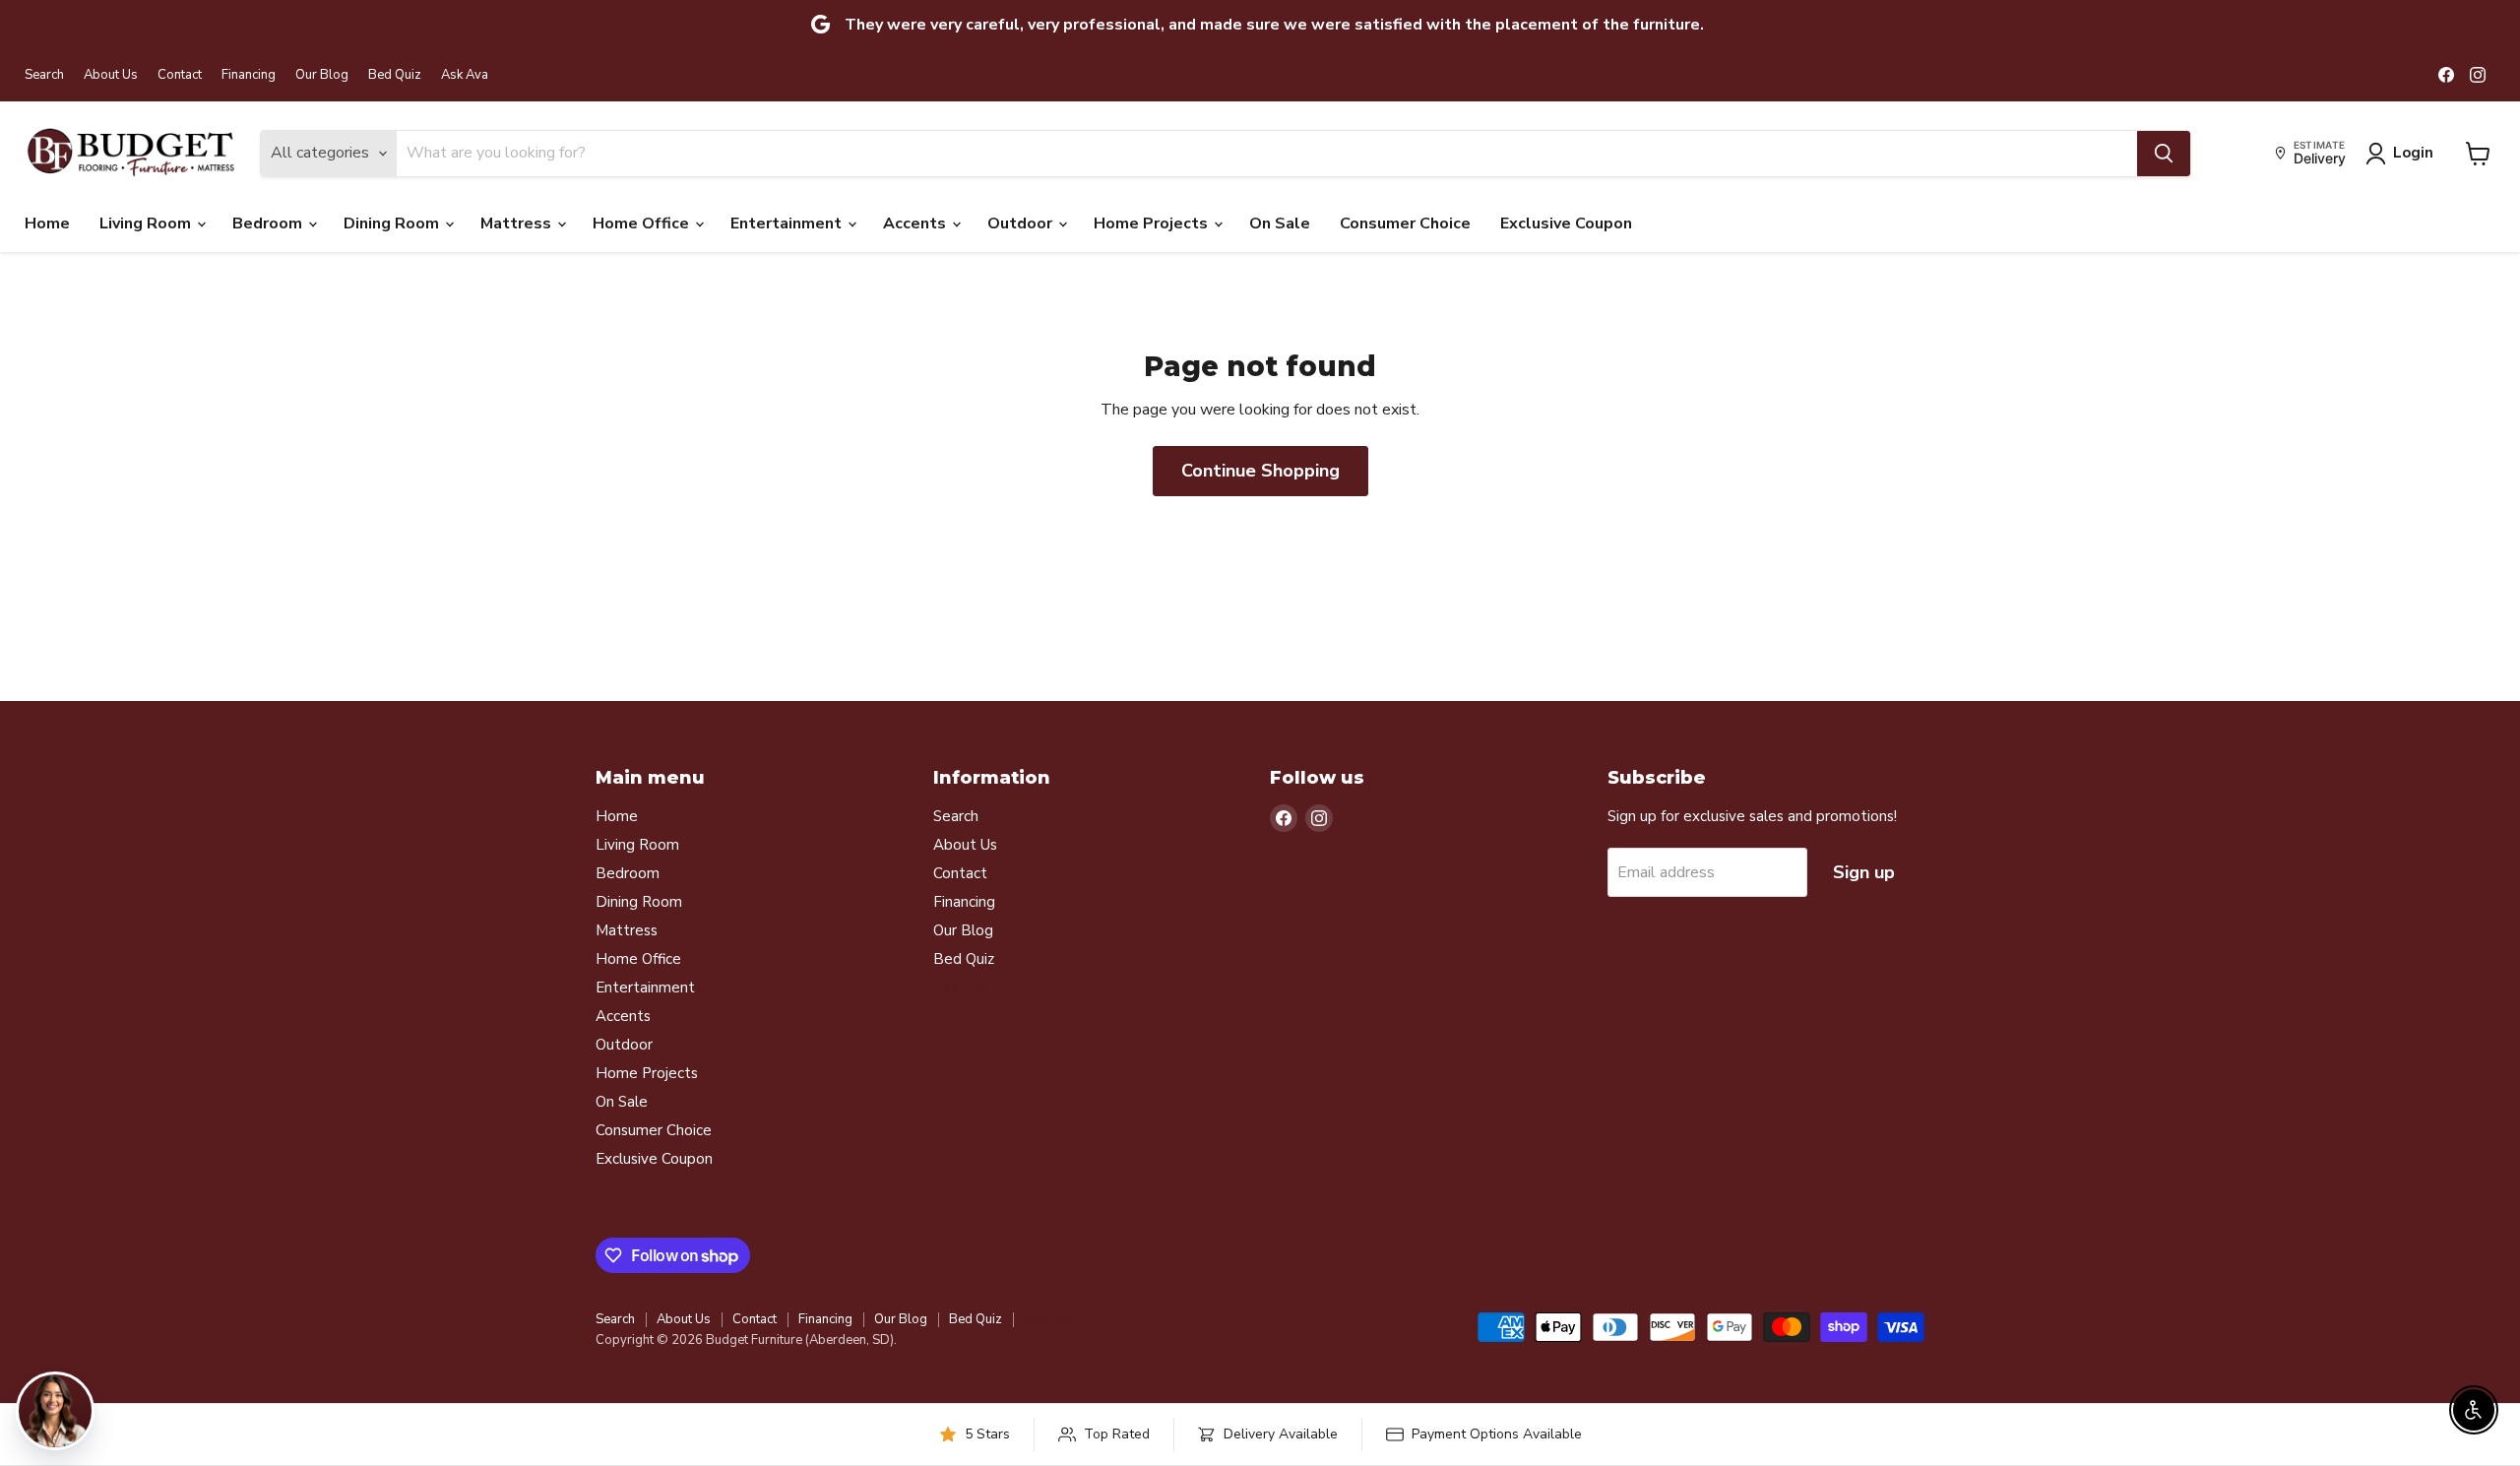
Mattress (518, 223)
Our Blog (322, 75)
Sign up (1864, 872)
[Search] (2164, 154)
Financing (249, 75)
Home (47, 223)
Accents (916, 223)
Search (44, 75)
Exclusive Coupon (1566, 223)
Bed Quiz (395, 75)
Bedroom (269, 223)
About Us (111, 75)
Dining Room (393, 223)
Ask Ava (465, 75)
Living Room (147, 223)
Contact (180, 75)
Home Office (643, 223)
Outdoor (1022, 223)
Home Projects (1153, 223)
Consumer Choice (1405, 223)
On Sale (1280, 223)
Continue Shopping (1260, 471)
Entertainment (788, 223)
